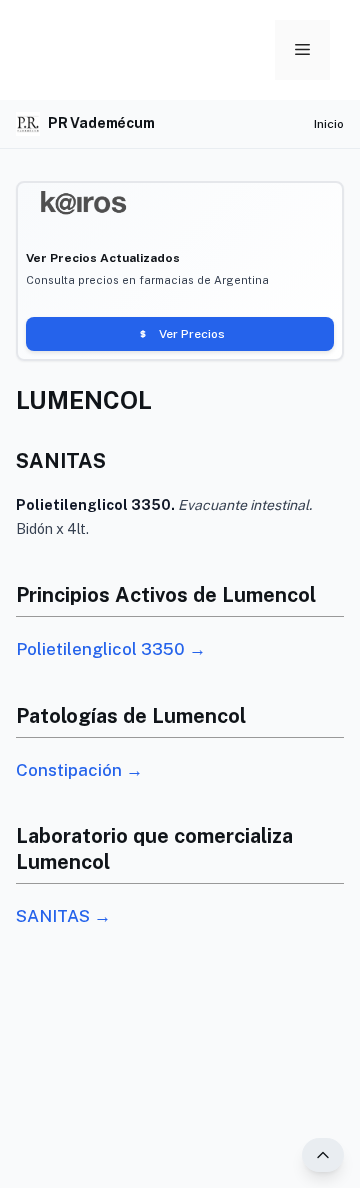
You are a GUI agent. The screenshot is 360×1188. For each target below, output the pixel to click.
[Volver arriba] (323, 1155)
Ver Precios (192, 334)
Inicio (329, 124)
